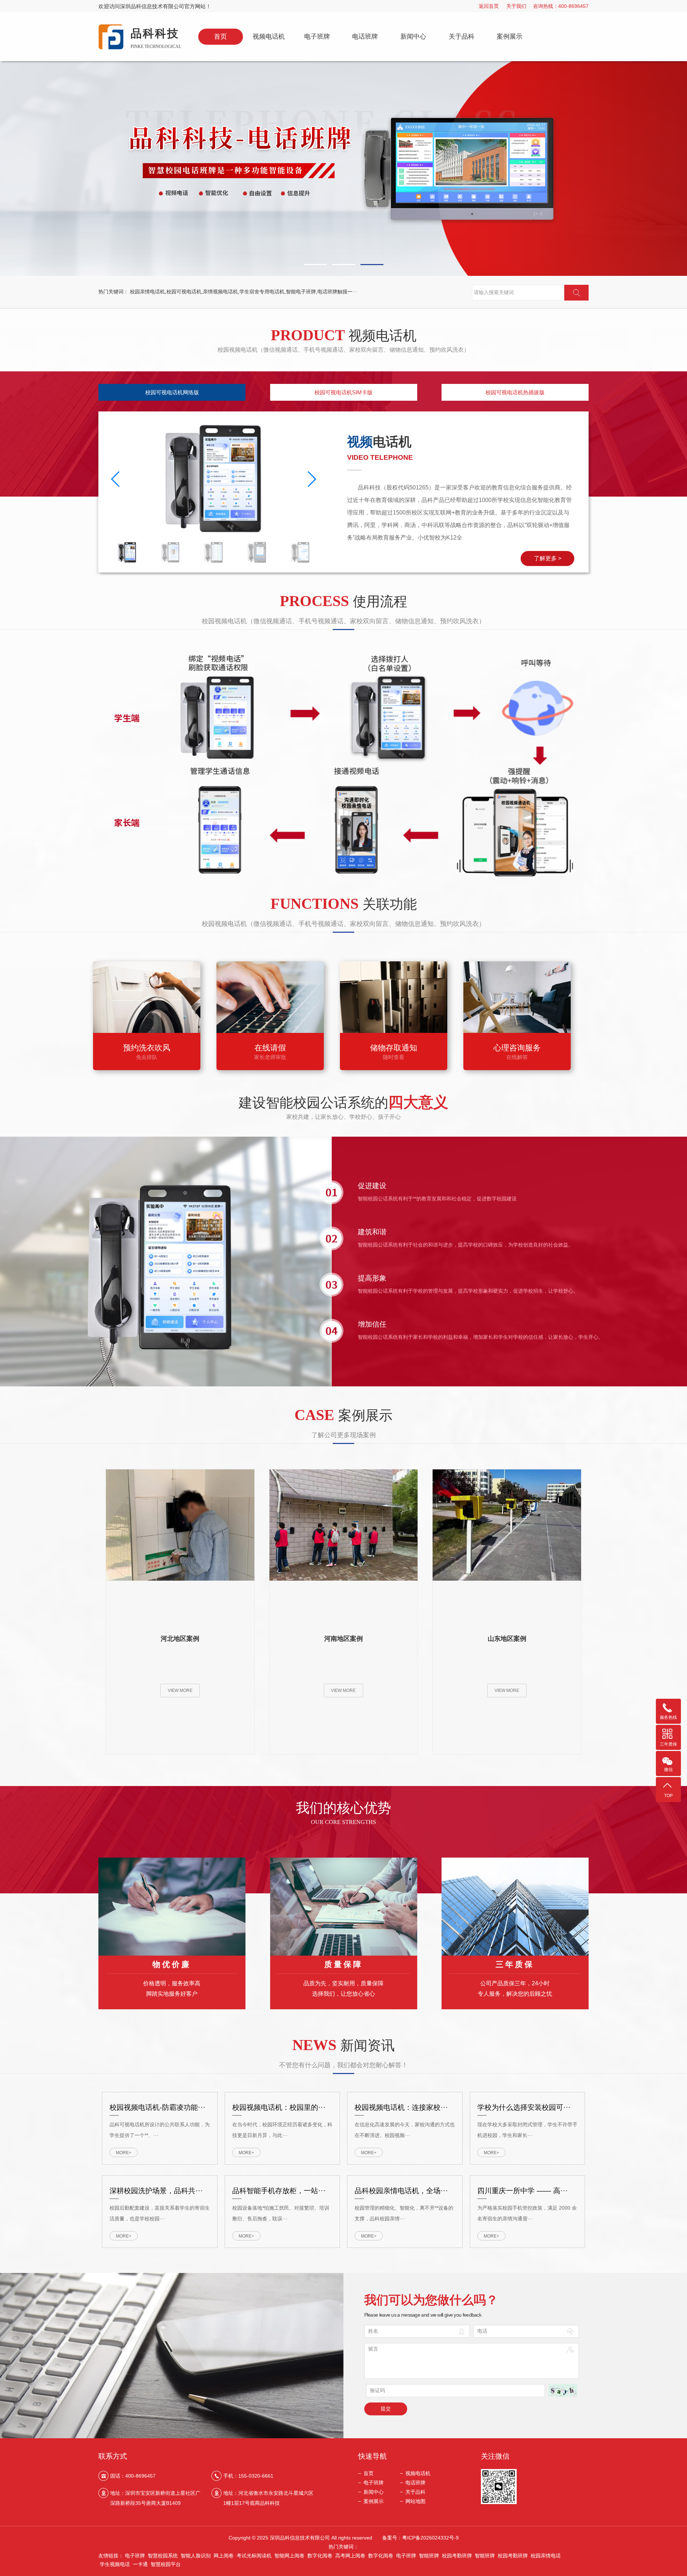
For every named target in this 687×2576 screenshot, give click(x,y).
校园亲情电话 (546, 2556)
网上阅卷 (224, 2556)
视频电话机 (269, 36)
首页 (220, 36)
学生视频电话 (115, 2564)
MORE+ (124, 2153)
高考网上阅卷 (350, 2556)
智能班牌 (429, 2556)
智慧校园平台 (166, 2564)
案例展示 (510, 36)
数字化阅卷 (320, 2556)
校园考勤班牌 (457, 2556)
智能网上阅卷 (289, 2556)
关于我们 (516, 6)
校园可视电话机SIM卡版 (343, 392)
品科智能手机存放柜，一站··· (279, 2191)
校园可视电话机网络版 (172, 392)
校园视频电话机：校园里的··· (279, 2107)
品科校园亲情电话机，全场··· (401, 2191)
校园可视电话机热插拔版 (515, 392)
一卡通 (140, 2564)
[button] (315, 265)
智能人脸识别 (196, 2556)
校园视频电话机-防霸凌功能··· (157, 2107)
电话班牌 (365, 36)
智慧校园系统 (163, 2556)
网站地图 (415, 2501)
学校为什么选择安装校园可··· (524, 2107)
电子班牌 (317, 36)
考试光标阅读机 (254, 2556)
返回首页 (489, 6)
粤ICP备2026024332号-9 (430, 2538)
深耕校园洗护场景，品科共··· (156, 2191)
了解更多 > (548, 558)
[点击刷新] (563, 2391)
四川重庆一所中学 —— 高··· (523, 2191)
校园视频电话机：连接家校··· (401, 2107)
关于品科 (462, 36)
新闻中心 (413, 36)
